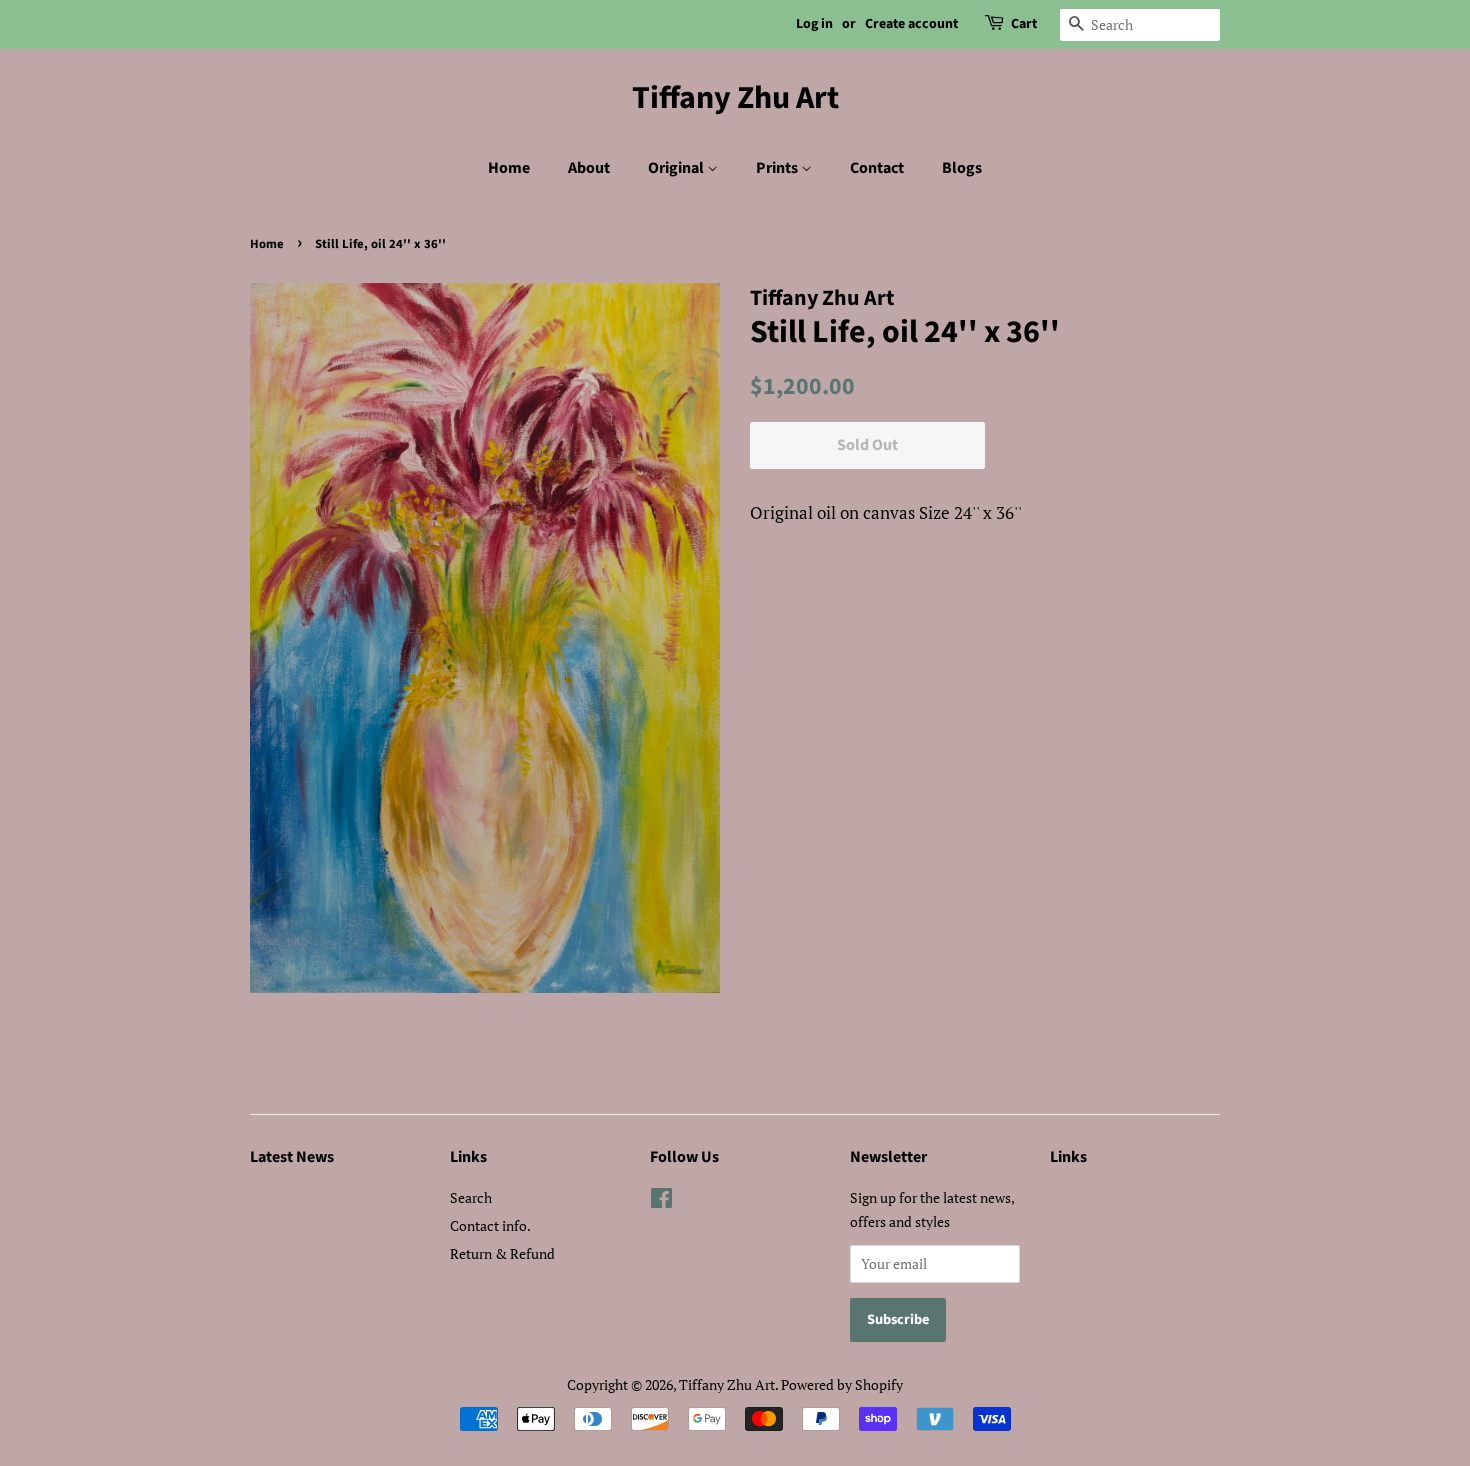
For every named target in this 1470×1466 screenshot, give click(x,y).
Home (509, 168)
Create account (911, 24)
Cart (1024, 24)
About (589, 168)
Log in (814, 24)
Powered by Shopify (842, 1384)
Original (677, 168)
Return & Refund (502, 1253)
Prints (778, 168)
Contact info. (490, 1225)
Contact (877, 168)
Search (471, 1197)
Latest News (292, 1157)
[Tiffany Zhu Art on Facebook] (661, 1201)
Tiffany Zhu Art (735, 98)
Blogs (962, 168)
